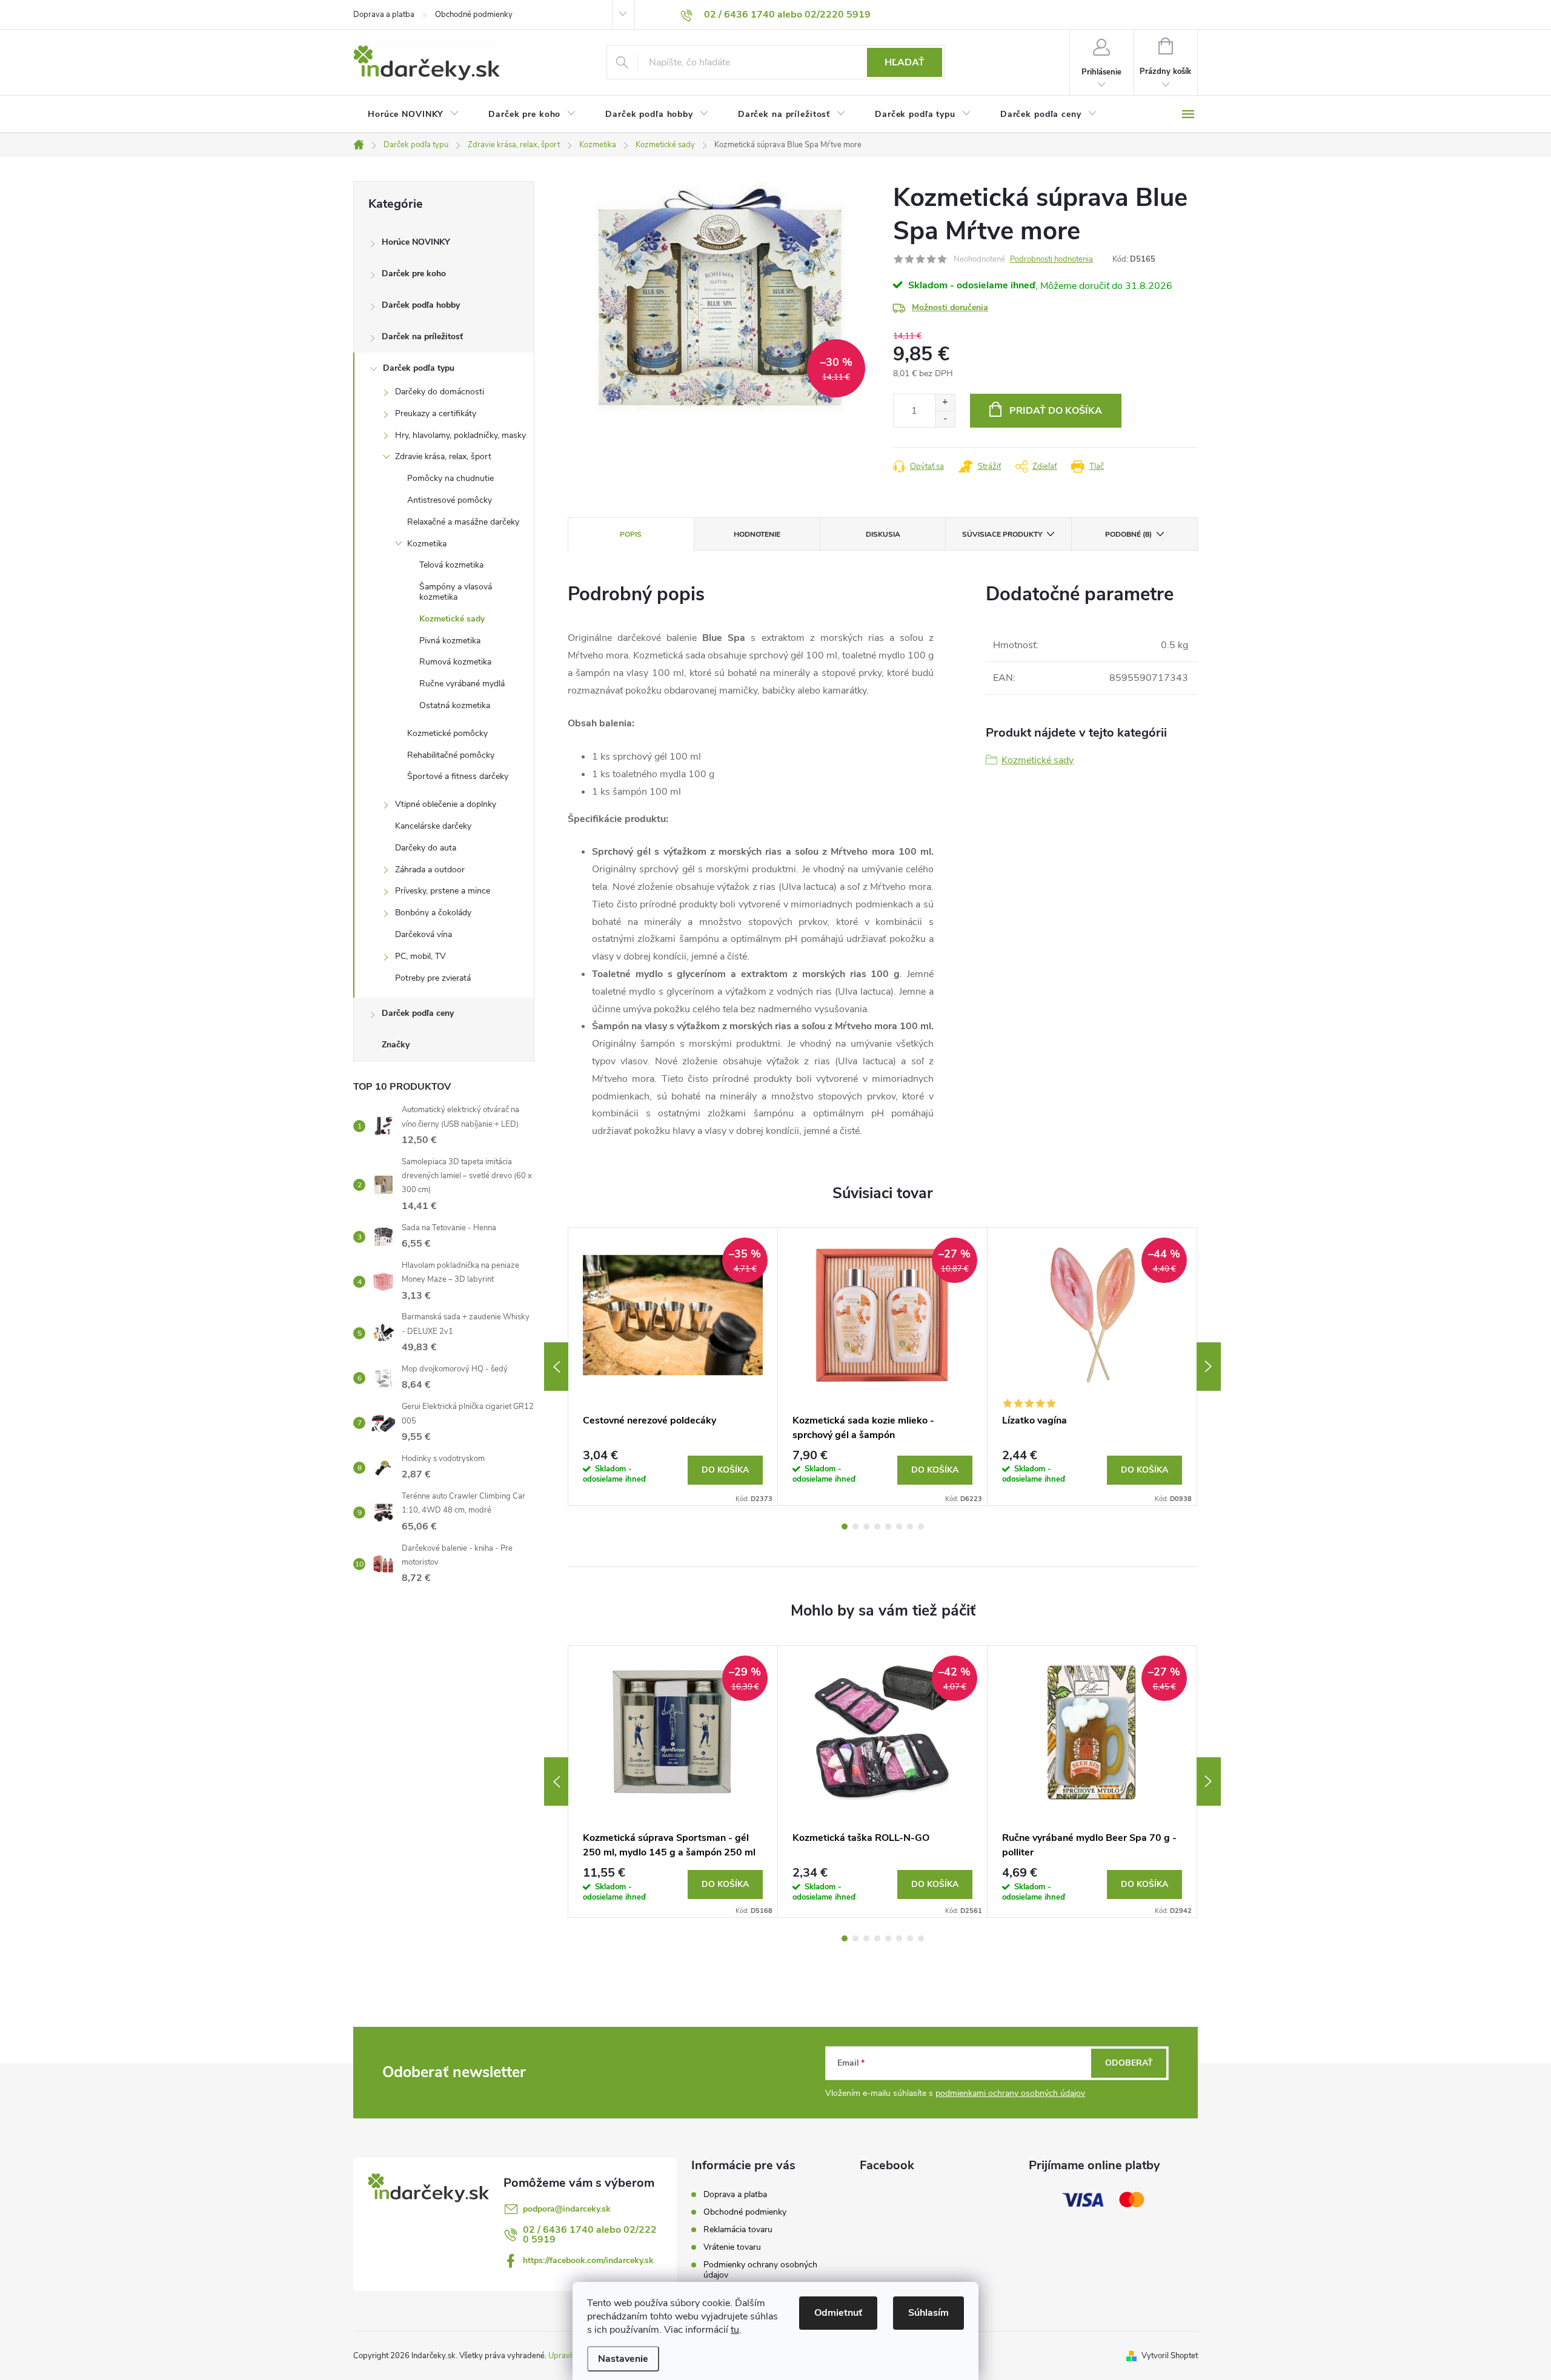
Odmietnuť (838, 2313)
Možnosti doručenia (950, 307)
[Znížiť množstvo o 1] (945, 419)
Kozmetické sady (452, 619)
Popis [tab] (631, 534)
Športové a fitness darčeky (458, 776)
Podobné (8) (1128, 534)
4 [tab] (877, 1526)
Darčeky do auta (426, 848)
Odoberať (1129, 2063)
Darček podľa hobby (421, 305)
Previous (556, 1367)
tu (735, 2330)
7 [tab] (910, 1526)
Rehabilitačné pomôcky (451, 755)
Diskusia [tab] (883, 534)
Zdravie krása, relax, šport (443, 456)
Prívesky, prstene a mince (443, 891)
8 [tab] (921, 1526)
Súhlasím (928, 2313)
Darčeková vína (423, 934)
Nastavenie (623, 2359)
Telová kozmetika (451, 565)
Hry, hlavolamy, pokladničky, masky (460, 435)
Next (1209, 1367)
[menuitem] (413, 114)
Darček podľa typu (419, 368)
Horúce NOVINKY (416, 242)
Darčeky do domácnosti (440, 392)
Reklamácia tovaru (738, 2229)
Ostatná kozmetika (455, 705)
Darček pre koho (414, 273)
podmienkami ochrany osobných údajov (1010, 2093)
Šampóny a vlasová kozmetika (456, 592)
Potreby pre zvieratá (433, 978)
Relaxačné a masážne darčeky (463, 522)
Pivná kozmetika (450, 641)
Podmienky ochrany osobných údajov (760, 2270)
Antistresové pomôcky (450, 500)
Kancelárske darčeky (433, 826)
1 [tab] (845, 1526)
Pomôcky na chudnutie (450, 478)
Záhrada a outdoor (430, 870)
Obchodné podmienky (474, 15)
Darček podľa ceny (418, 1013)
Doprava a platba (384, 15)
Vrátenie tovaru (732, 2247)
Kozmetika (427, 544)
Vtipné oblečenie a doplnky (446, 804)
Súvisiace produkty (1002, 534)
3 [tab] (866, 1526)
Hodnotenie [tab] (757, 534)
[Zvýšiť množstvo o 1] (945, 403)
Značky (396, 1045)
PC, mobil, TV (420, 956)
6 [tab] (899, 1526)
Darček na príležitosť (422, 336)
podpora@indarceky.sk (567, 2209)
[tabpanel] (673, 1367)
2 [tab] (855, 1526)
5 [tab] (888, 1526)
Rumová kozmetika (455, 662)
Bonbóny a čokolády (433, 913)
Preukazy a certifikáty (436, 413)
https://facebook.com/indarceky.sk (588, 2260)
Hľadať (905, 62)
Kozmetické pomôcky (447, 733)
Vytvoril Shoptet (1170, 2356)
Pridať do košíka (1056, 411)
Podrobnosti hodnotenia (1051, 259)
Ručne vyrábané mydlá (462, 684)
